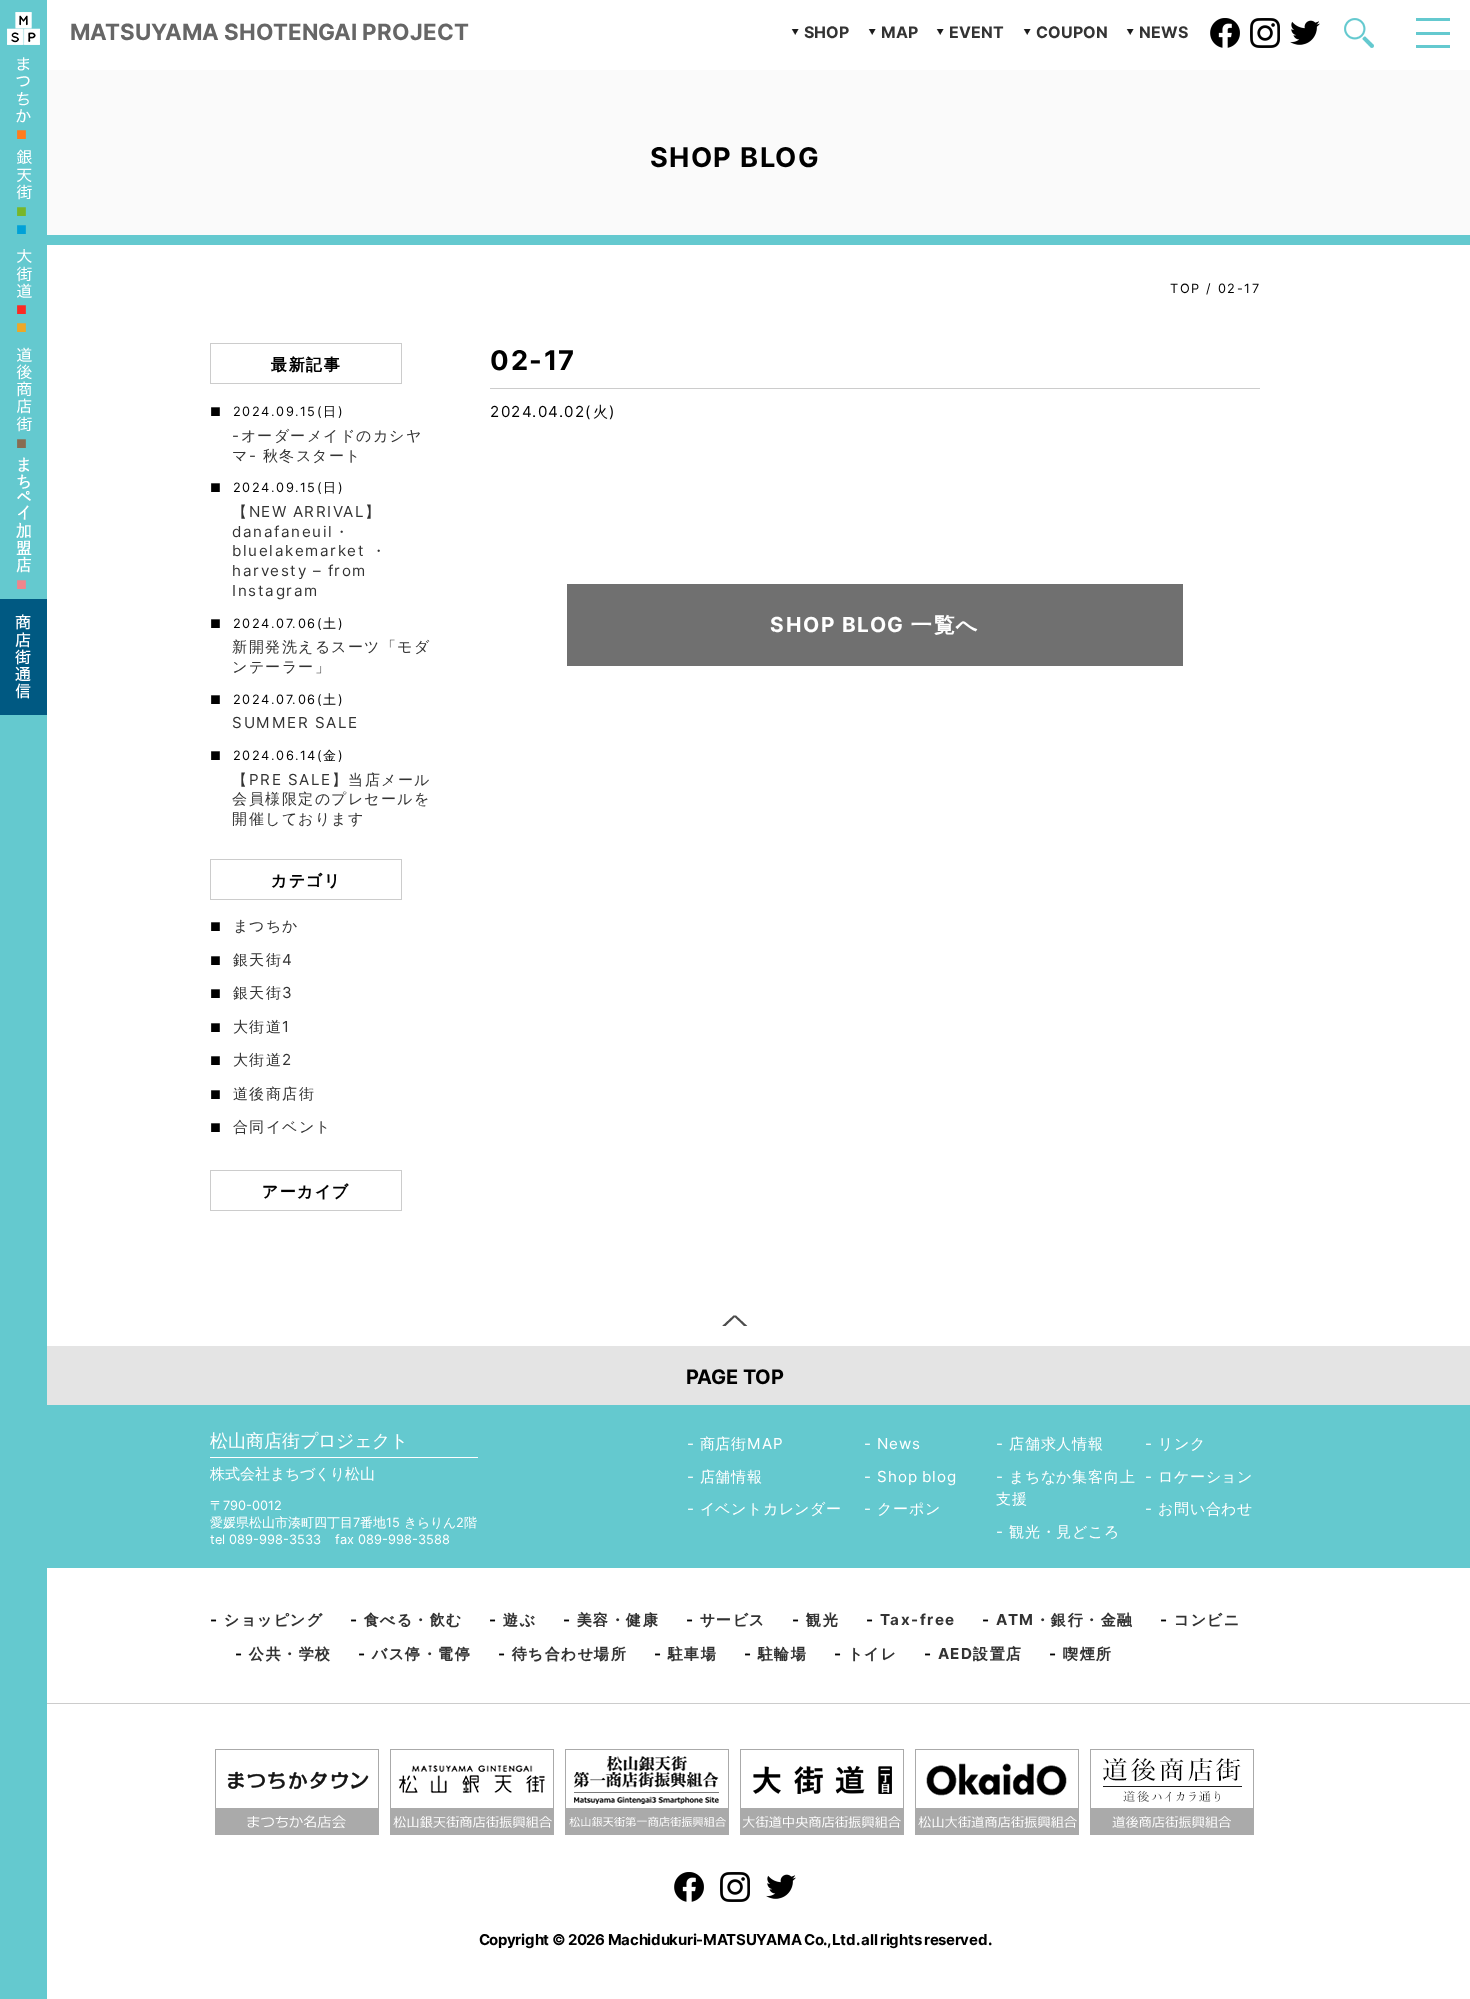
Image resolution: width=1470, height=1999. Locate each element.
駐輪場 (783, 1653)
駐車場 (693, 1653)
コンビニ (1207, 1619)
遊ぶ (519, 1619)
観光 (822, 1619)
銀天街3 (263, 992)
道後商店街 (274, 1093)
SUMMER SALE (295, 722)
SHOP (826, 32)
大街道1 (262, 1026)
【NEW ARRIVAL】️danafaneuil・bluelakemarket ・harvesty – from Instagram (309, 551)
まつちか (266, 925)
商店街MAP (742, 1443)
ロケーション (1205, 1476)
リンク (1181, 1443)
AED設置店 (980, 1653)
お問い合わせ (1205, 1508)
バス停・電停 (421, 1653)
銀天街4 (263, 959)
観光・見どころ (1064, 1531)
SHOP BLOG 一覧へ (875, 624)
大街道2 (263, 1059)
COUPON (1072, 32)
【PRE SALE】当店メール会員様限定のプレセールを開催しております (331, 799)
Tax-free (918, 1619)
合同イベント (282, 1126)
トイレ (873, 1653)
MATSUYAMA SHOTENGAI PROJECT (269, 31)
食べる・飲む (413, 1619)
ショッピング (273, 1619)
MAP (899, 32)
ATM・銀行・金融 (1065, 1619)
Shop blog (916, 1476)
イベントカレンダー (771, 1508)
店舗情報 (731, 1476)
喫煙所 (1088, 1653)
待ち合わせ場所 (570, 1653)
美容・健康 (618, 1619)
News (898, 1443)
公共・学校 (290, 1653)
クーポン (908, 1508)
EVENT (976, 32)
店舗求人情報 (1056, 1443)
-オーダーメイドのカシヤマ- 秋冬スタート (327, 445)
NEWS (1163, 32)
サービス (733, 1619)
